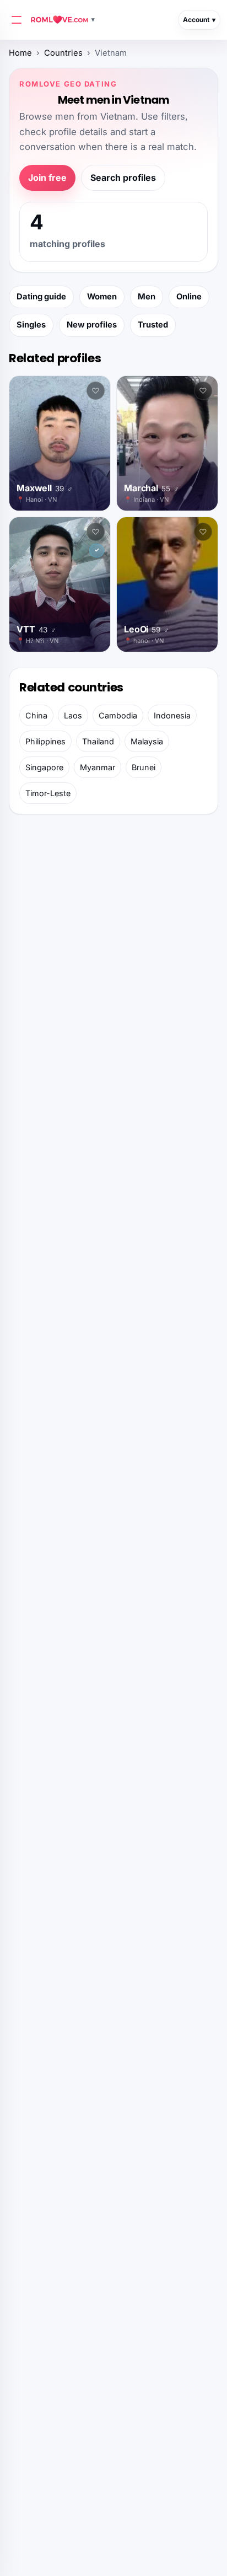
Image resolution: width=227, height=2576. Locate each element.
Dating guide (41, 297)
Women (102, 297)
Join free (47, 178)
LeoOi (147, 629)
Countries (63, 53)
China (36, 715)
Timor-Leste (48, 793)
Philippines (45, 741)
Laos (73, 715)
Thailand (98, 741)
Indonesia (172, 715)
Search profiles (123, 178)
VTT (36, 629)
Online (189, 297)
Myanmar (98, 767)
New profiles (92, 325)
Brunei (144, 767)
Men (147, 297)
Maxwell (44, 488)
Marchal (151, 488)
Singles (31, 325)
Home (20, 53)
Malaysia (147, 741)
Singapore (44, 767)
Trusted (153, 325)
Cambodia (118, 715)
